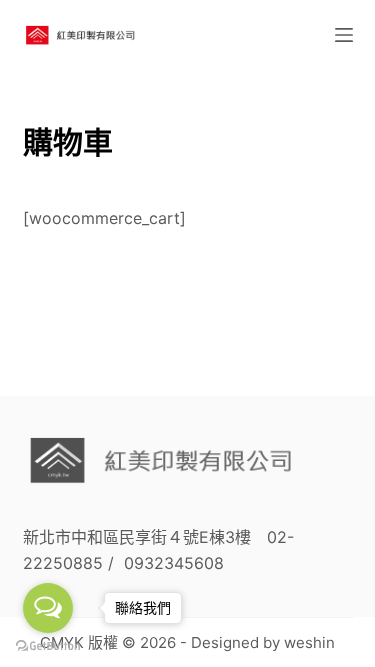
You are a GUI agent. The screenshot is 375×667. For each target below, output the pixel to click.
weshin (309, 642)
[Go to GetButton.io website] (48, 646)
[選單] (344, 35)
